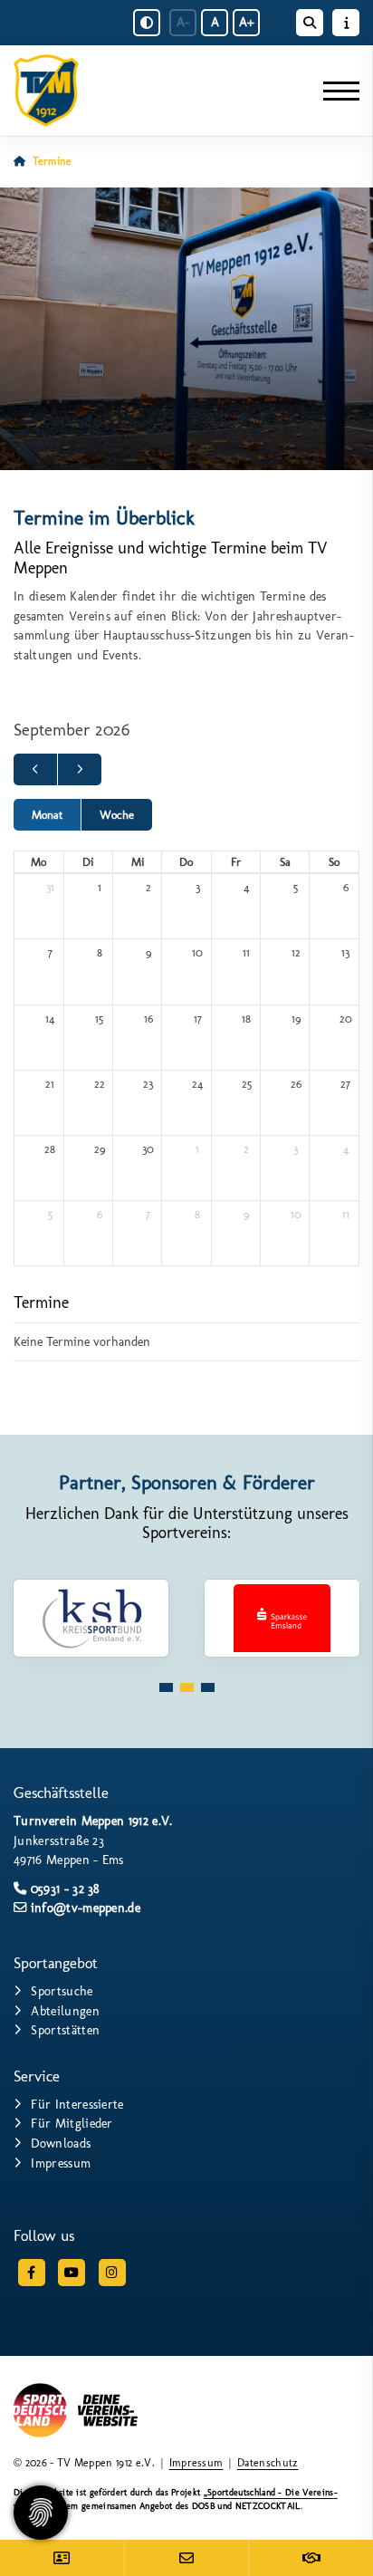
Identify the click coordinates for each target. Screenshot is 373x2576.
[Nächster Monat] (80, 769)
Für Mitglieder (72, 2123)
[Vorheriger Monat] (35, 769)
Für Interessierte (77, 2104)
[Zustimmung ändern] (41, 2513)
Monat (47, 815)
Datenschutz (268, 2463)
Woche (117, 815)
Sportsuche (62, 1991)
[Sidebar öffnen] (346, 23)
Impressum (61, 2163)
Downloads (61, 2143)
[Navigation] (335, 91)
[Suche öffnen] (310, 23)
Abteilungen (65, 2011)
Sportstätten (65, 2030)
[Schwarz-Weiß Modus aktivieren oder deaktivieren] (147, 23)
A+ (247, 22)
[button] (166, 1687)
